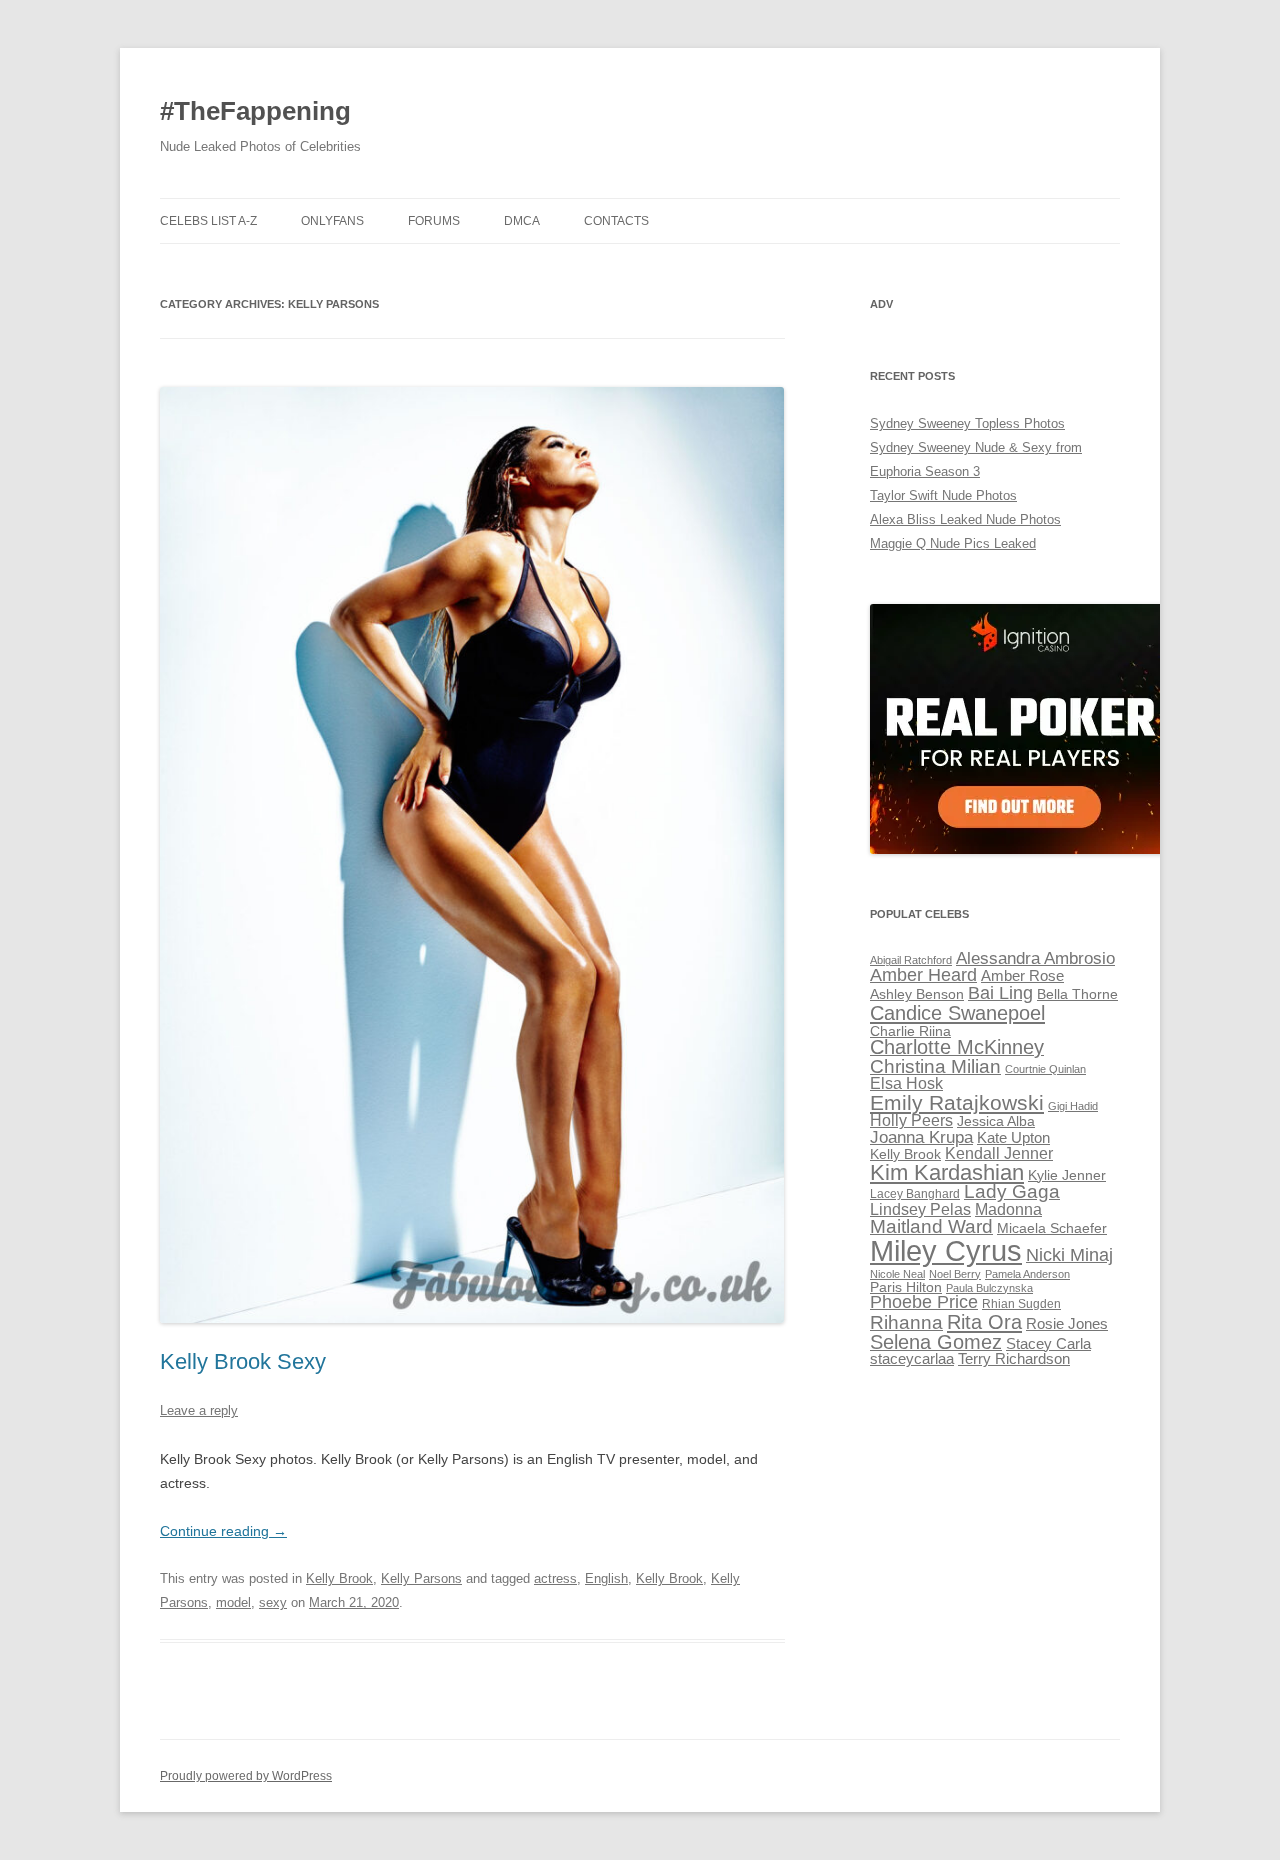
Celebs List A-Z (208, 221)
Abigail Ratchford (911, 960)
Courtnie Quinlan (1045, 1069)
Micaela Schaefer (1052, 1228)
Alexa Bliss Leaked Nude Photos (965, 519)
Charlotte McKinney (957, 1047)
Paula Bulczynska (989, 1288)
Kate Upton (1013, 1138)
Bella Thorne (1077, 994)
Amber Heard (923, 975)
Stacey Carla (1048, 1344)
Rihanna (906, 1322)
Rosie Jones (1067, 1324)
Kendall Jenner (999, 1153)
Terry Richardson (1014, 1359)
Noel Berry (955, 1274)
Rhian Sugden (1021, 1304)
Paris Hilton (906, 1287)
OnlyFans (332, 221)
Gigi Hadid (1073, 1106)
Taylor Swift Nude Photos (943, 495)
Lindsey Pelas (920, 1209)
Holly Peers (911, 1120)
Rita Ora (984, 1321)
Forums (434, 221)
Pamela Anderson (1027, 1274)
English (606, 1578)
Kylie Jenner (1067, 1175)
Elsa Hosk (906, 1083)
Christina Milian (935, 1066)
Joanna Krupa (921, 1137)
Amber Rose (1022, 976)
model (233, 1602)
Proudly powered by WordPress (246, 1776)
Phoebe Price (924, 1302)
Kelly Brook (339, 1578)
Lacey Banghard (915, 1194)
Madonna (1008, 1209)
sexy (273, 1602)
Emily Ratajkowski (957, 1102)
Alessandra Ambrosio (1035, 958)
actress (555, 1578)
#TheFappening (255, 111)
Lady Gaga (1012, 1191)
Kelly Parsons (421, 1578)
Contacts (616, 221)
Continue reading (223, 1531)
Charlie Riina (910, 1031)
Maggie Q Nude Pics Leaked (953, 543)
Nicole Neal (897, 1274)
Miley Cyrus (946, 1250)
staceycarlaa (912, 1359)
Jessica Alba (996, 1121)
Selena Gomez (936, 1342)
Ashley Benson (917, 994)
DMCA (522, 221)
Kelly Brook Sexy (243, 1361)
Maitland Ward (931, 1226)
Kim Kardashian (947, 1172)
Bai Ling (1000, 993)
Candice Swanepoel (957, 1012)
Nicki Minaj (1069, 1255)
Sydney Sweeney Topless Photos (967, 423)
